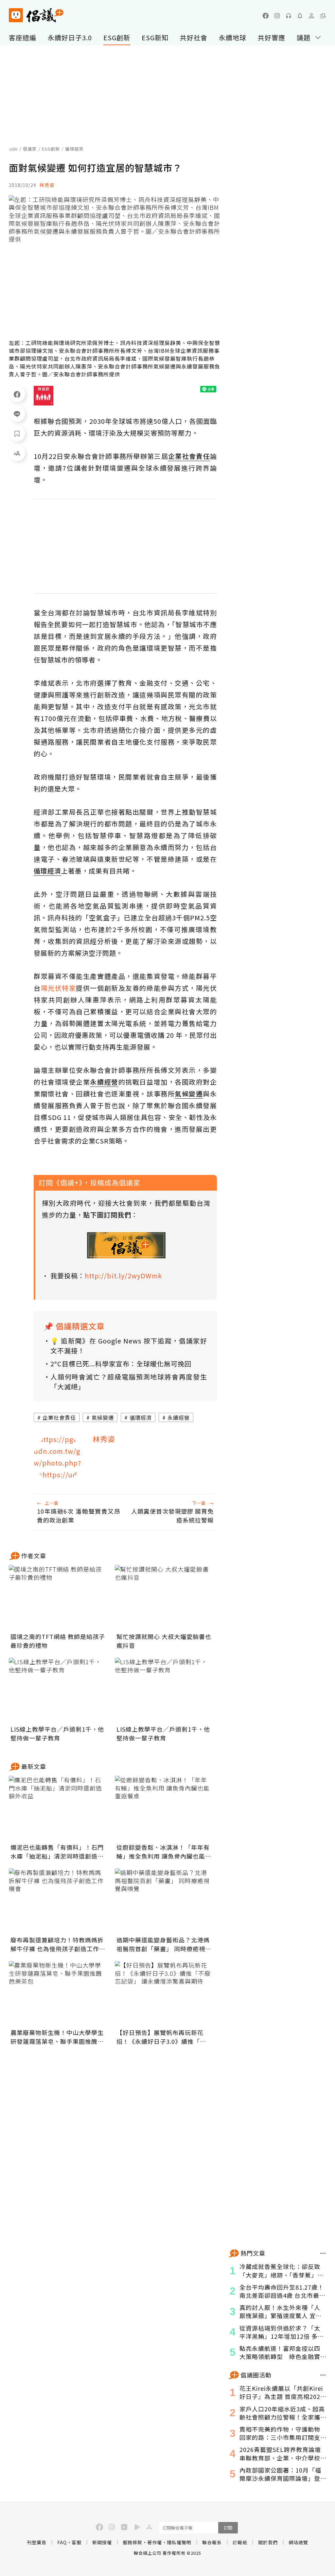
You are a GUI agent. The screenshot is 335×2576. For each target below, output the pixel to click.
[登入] (311, 16)
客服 (77, 2542)
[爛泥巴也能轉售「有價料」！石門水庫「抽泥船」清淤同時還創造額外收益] (58, 1809)
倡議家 (30, 149)
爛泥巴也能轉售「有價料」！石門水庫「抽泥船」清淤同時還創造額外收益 (57, 1852)
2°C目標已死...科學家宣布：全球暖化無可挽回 (121, 1364)
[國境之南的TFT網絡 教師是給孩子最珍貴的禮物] (58, 1598)
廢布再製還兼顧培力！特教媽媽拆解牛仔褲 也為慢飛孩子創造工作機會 (58, 1944)
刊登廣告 (37, 2542)
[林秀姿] (58, 1458)
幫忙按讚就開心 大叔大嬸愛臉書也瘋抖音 (164, 1641)
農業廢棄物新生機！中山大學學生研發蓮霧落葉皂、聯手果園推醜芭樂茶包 (57, 2037)
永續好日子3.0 (70, 37)
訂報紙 (240, 2542)
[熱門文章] (323, 2253)
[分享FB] (17, 394)
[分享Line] (17, 414)
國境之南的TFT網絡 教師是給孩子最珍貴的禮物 (58, 1641)
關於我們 (268, 2542)
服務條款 (132, 2542)
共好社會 (194, 37)
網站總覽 (298, 2542)
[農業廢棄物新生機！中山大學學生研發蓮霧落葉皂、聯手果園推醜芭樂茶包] (58, 1994)
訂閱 (228, 2528)
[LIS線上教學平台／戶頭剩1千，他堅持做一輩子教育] (58, 1690)
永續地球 (233, 37)
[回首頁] (36, 15)
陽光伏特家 (59, 988)
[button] (323, 16)
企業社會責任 (59, 1417)
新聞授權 (102, 2542)
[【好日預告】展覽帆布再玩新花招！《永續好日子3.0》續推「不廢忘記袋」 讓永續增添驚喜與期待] (164, 1994)
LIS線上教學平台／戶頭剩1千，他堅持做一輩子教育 (57, 1733)
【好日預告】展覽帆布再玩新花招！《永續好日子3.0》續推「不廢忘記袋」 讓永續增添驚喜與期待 (164, 2037)
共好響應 (272, 37)
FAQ (62, 2542)
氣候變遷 (103, 1417)
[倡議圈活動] (323, 2375)
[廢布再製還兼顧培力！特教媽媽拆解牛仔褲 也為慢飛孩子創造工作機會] (58, 1901)
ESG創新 (117, 37)
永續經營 (179, 1417)
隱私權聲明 (179, 2542)
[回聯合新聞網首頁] (16, 15)
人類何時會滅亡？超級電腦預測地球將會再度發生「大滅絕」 (129, 1382)
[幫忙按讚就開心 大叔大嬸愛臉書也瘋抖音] (164, 1598)
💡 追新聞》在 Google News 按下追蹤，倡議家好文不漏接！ (129, 1346)
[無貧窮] (44, 396)
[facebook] (266, 16)
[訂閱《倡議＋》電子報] (126, 1245)
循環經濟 (141, 1417)
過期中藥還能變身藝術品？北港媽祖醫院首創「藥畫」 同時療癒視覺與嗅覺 (164, 1944)
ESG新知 (155, 37)
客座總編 (23, 37)
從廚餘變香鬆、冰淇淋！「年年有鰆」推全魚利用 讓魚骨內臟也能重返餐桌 (164, 1852)
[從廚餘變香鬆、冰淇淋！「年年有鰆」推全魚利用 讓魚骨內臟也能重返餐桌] (164, 1809)
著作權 (155, 2542)
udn (14, 149)
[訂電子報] (300, 16)
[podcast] (289, 16)
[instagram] (277, 16)
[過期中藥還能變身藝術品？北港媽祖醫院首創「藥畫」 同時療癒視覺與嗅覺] (164, 1901)
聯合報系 (212, 2542)
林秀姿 (47, 185)
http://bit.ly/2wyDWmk (123, 1276)
